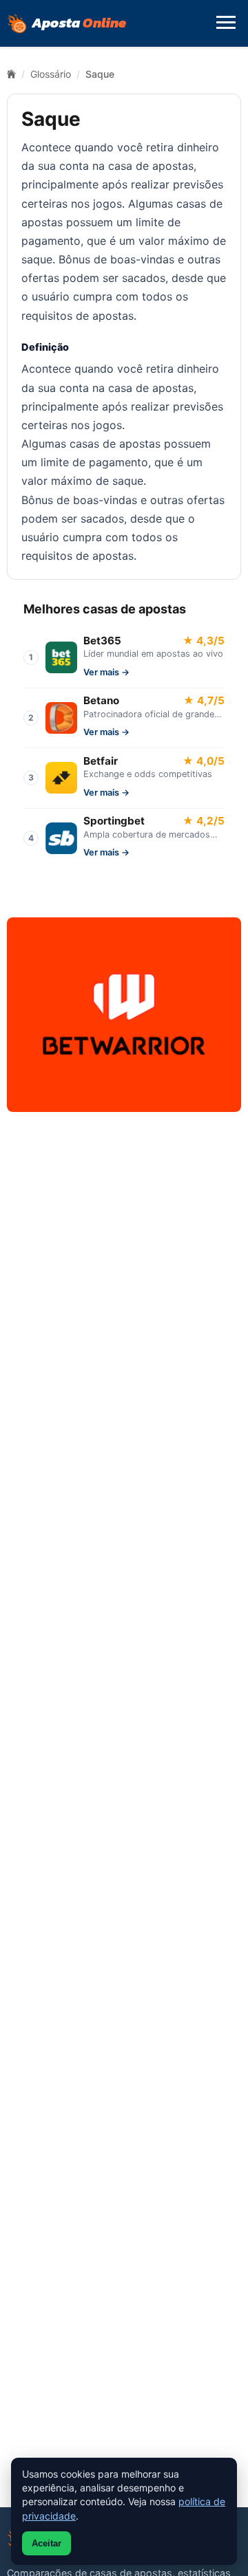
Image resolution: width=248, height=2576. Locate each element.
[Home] (11, 74)
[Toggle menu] (226, 23)
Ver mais (101, 672)
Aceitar (46, 2543)
